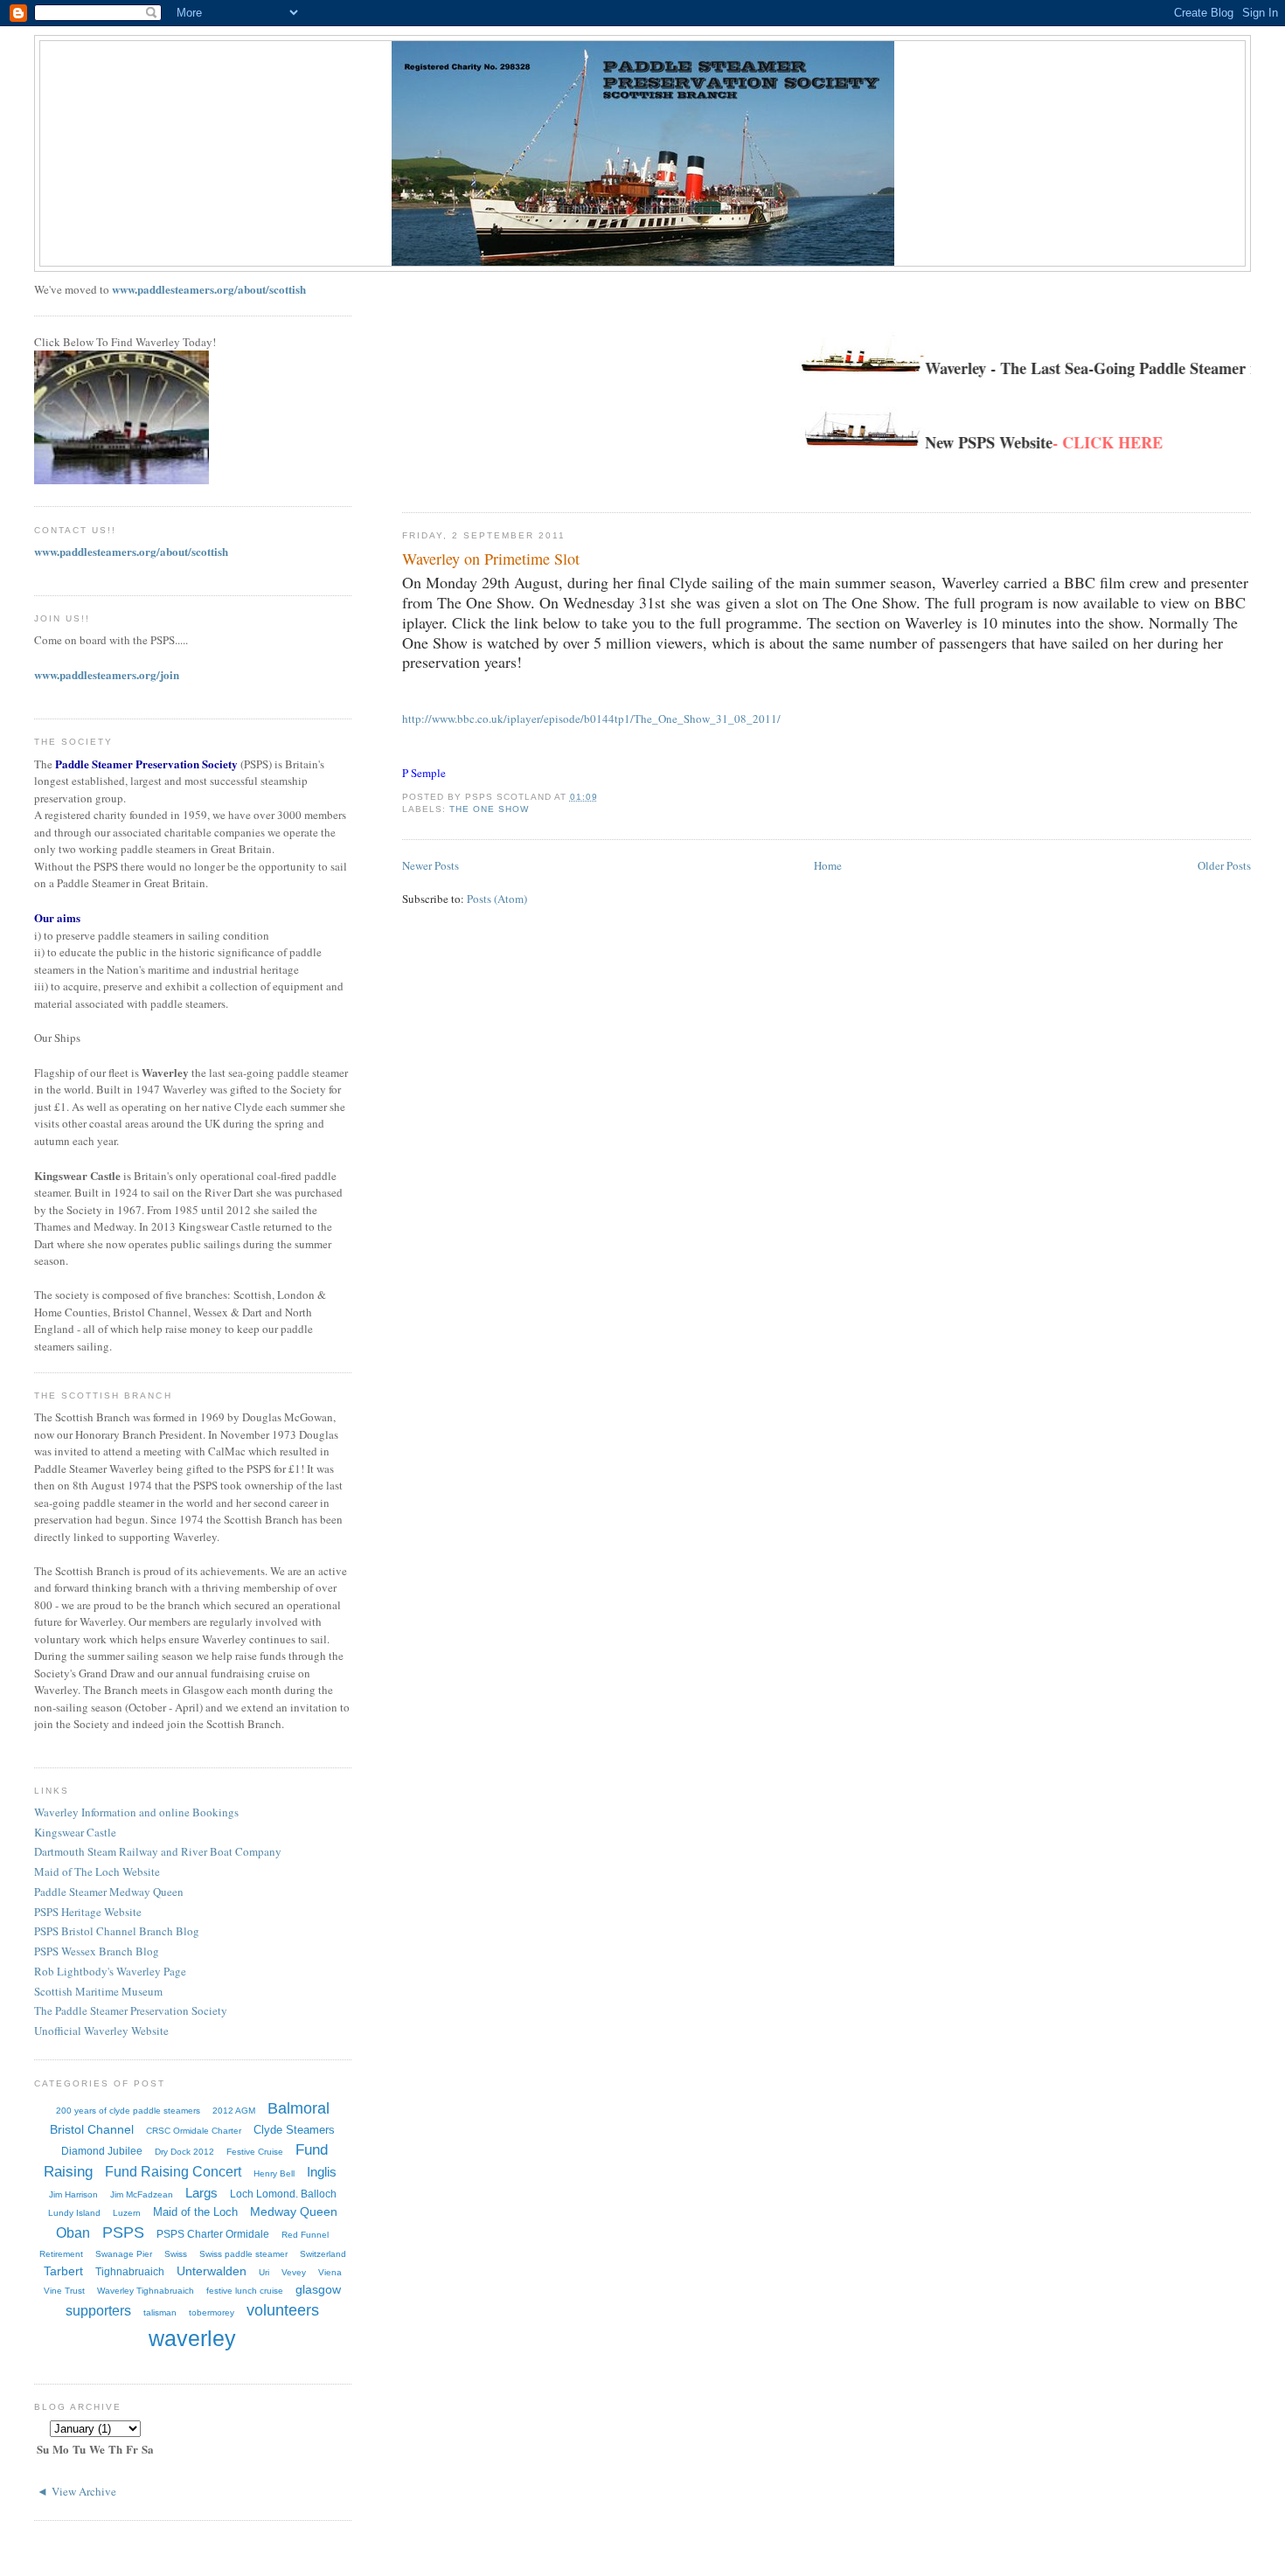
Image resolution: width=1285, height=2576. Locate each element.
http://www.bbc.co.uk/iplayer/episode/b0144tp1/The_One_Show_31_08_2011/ (591, 719)
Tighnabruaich (130, 2272)
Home (828, 865)
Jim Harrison (73, 2194)
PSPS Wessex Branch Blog (97, 1951)
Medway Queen (294, 2211)
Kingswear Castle (75, 1832)
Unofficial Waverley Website (101, 2031)
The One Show (489, 809)
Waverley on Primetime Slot (491, 559)
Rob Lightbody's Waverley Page (110, 1971)
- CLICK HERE (1065, 442)
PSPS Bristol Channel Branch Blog (117, 1931)
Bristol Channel (92, 2129)
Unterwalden (212, 2271)
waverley (192, 2338)
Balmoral (299, 2108)
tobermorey (212, 2312)
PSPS (123, 2232)
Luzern (127, 2213)
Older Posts (1224, 865)
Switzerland (323, 2254)
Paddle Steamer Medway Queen (109, 1892)
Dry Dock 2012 (184, 2152)
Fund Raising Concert (173, 2172)
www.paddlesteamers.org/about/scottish (209, 289)
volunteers (283, 2310)
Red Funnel (305, 2235)
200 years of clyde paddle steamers (128, 2111)
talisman (160, 2312)
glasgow (318, 2289)
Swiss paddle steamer (243, 2254)
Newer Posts (431, 865)
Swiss (176, 2254)
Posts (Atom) (497, 899)
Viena (330, 2272)
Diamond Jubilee (102, 2151)
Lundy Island (74, 2213)
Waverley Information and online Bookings (136, 1812)
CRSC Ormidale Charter (194, 2131)
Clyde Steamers (294, 2130)
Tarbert (63, 2271)
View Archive (84, 2491)
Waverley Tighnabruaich (146, 2291)
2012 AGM (234, 2111)
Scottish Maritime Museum (98, 1991)
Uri (264, 2272)
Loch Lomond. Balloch (283, 2194)
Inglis (322, 2172)
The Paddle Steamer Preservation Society (131, 2010)
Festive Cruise (255, 2152)
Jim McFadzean (142, 2194)
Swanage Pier (124, 2254)
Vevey (294, 2272)
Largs (201, 2193)
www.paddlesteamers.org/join (107, 674)
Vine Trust (64, 2291)
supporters (98, 2311)
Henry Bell (274, 2173)
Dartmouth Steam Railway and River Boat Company (158, 1851)
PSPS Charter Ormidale (213, 2234)
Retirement (61, 2254)
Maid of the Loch (195, 2212)
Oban (73, 2233)
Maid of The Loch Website (97, 1871)
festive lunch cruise (245, 2291)
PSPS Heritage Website (88, 1912)
